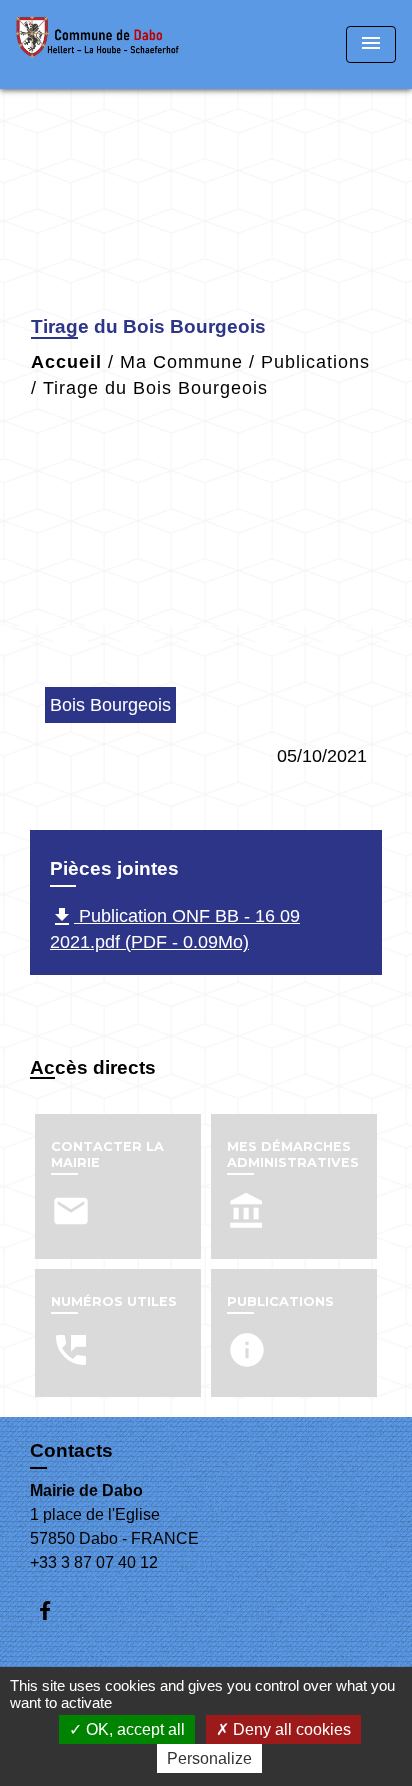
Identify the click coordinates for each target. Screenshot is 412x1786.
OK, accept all (133, 1729)
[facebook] (54, 1610)
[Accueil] (97, 44)
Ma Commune (181, 362)
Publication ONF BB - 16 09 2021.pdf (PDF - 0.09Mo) (175, 928)
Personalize (209, 1758)
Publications (315, 362)
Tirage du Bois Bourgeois (155, 388)
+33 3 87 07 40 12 (94, 1562)
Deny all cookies (290, 1729)
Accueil (66, 362)
